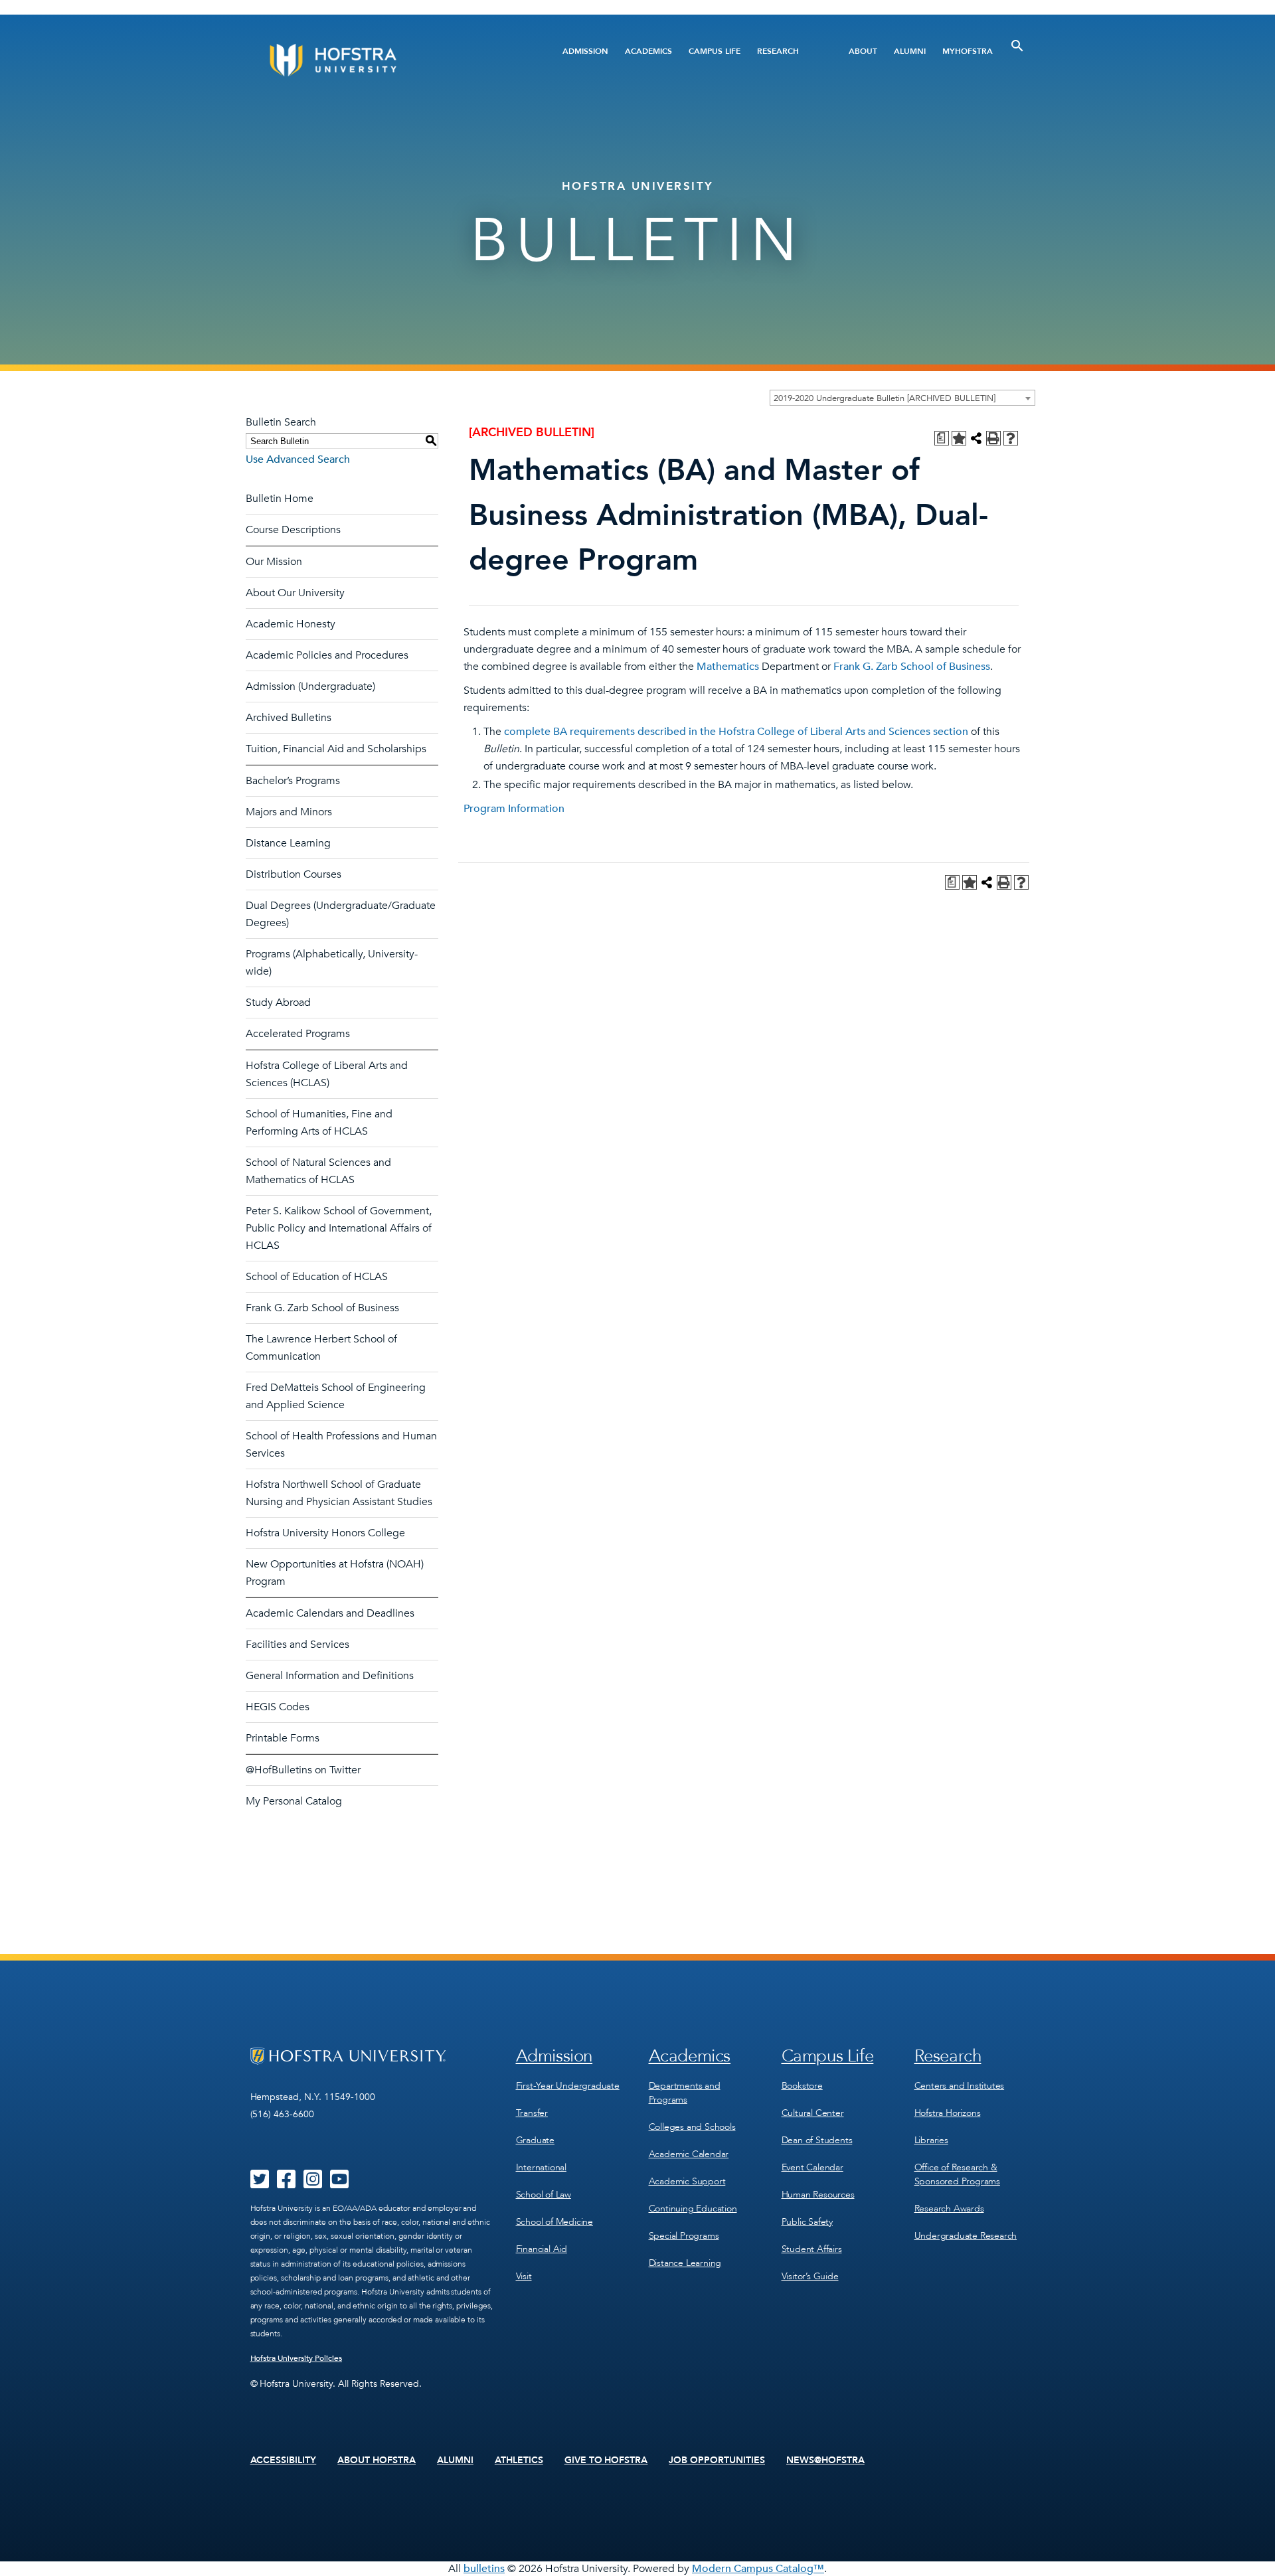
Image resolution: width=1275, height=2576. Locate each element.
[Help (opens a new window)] (1011, 438)
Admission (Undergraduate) (310, 686)
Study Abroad (278, 1003)
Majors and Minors (289, 812)
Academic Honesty (291, 624)
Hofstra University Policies (297, 2358)
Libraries (931, 2140)
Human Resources (818, 2195)
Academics (648, 51)
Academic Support (687, 2181)
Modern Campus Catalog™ (758, 2569)
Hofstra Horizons (948, 2113)
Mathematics (728, 667)
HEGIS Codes (278, 1707)
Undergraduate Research (966, 2236)
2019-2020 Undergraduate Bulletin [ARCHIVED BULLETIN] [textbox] (885, 398)
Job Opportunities (717, 2460)
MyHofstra (968, 51)
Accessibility (284, 2460)
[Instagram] (313, 2184)
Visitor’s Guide (810, 2276)
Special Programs (684, 2236)
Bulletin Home (280, 499)
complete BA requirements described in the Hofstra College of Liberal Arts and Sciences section (736, 732)
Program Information (514, 809)
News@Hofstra (825, 2460)
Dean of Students (817, 2140)
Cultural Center (813, 2113)
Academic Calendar (689, 2154)
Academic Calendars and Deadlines (330, 1613)
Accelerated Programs (298, 1034)
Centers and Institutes (960, 2086)
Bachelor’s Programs (293, 781)
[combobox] (902, 398)
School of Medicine (554, 2222)
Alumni (910, 51)
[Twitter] (260, 2184)
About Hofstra (377, 2460)
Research (778, 51)
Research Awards (949, 2209)
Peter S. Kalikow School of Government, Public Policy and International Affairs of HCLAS (339, 1228)
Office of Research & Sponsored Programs (957, 2174)
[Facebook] (286, 2184)
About (863, 51)
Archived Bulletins (289, 718)
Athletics (519, 2460)
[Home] (383, 60)
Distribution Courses (294, 874)
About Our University (295, 593)
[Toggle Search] (1017, 46)
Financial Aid (542, 2249)
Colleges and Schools (692, 2127)
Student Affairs (812, 2249)
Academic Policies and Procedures (327, 655)
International (541, 2167)
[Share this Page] (976, 438)
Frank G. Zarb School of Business (322, 1308)
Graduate (535, 2140)
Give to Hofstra (606, 2460)
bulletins (484, 2569)
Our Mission (274, 562)
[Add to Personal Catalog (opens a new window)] (959, 438)
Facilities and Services (297, 1645)
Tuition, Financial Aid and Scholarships (336, 749)
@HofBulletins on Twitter (303, 1770)
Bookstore (802, 2086)
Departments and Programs (685, 2093)
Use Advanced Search (298, 459)
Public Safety (807, 2222)
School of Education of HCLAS (317, 1277)
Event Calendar (812, 2167)
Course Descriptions (293, 530)
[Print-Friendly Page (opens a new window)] (993, 438)
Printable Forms (283, 1738)
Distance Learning (288, 843)
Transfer (532, 2113)
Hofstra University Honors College (325, 1533)
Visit (524, 2276)
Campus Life (715, 51)
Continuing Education (693, 2209)
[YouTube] (339, 2184)
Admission (585, 51)
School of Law (544, 2195)
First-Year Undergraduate (568, 2086)
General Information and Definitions (330, 1676)
